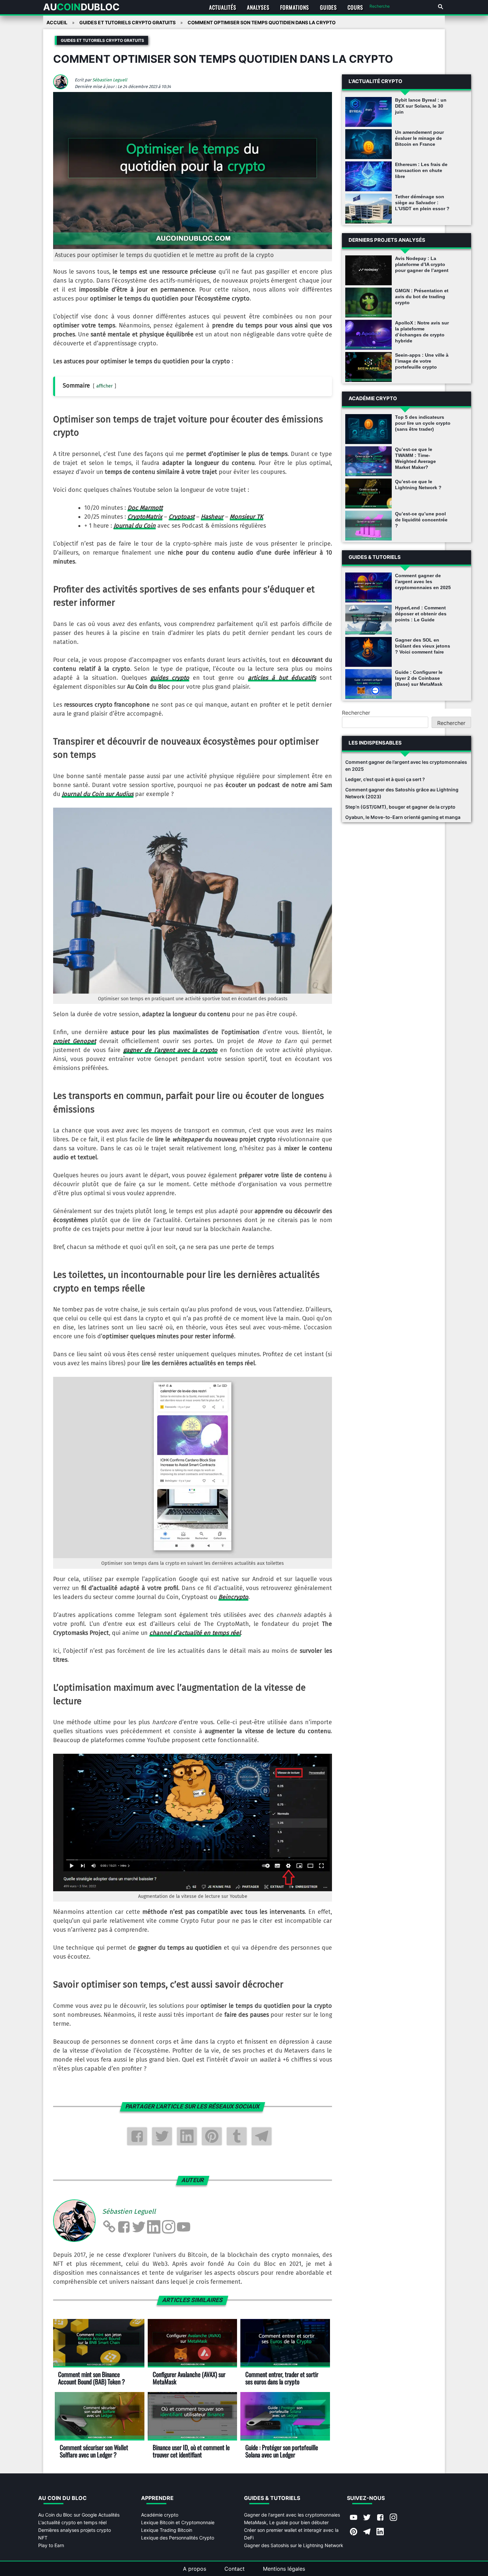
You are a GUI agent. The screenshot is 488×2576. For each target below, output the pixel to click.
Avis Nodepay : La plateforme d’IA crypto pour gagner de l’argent (422, 264)
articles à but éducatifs (282, 678)
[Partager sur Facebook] (137, 2136)
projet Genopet (75, 1041)
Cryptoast (182, 517)
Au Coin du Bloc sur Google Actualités (79, 2515)
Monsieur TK (246, 517)
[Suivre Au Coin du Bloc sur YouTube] (354, 2518)
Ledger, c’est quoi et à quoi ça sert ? (385, 779)
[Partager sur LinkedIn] (187, 2136)
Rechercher (356, 713)
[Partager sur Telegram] (262, 2136)
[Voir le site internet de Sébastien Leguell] (109, 2227)
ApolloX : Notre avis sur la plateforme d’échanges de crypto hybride (422, 332)
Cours (355, 7)
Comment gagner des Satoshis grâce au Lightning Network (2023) (402, 793)
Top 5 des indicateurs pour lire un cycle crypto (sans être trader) (423, 423)
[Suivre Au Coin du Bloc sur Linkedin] (380, 2532)
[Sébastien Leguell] (63, 87)
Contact (235, 2569)
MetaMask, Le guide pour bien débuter (286, 2522)
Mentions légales (284, 2569)
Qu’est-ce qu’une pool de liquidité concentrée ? (421, 520)
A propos (195, 2569)
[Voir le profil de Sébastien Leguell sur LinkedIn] (154, 2227)
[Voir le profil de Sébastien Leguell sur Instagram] (169, 2227)
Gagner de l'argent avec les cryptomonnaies (292, 2515)
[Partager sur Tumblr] (237, 2136)
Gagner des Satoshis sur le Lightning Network (294, 2545)
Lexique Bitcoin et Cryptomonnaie (178, 2522)
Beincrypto (233, 1597)
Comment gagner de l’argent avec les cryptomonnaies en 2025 (423, 581)
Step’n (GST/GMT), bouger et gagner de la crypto (400, 807)
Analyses (258, 7)
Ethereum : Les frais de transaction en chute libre (421, 170)
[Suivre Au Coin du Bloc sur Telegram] (367, 2532)
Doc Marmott (145, 508)
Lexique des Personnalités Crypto (178, 2538)
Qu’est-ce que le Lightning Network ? (418, 485)
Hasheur (212, 517)
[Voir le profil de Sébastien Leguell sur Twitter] (139, 2227)
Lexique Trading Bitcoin (167, 2530)
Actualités (223, 7)
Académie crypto (160, 2515)
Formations (295, 7)
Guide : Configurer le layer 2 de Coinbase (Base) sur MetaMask (419, 678)
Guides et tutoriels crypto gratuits (102, 40)
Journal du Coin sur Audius (98, 794)
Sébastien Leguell (110, 80)
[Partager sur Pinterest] (212, 2136)
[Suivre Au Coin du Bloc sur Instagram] (393, 2518)
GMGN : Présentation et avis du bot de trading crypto (422, 297)
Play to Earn (51, 2545)
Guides (328, 7)
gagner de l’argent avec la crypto (170, 1050)
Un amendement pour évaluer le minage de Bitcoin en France (419, 138)
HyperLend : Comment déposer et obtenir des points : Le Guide (421, 614)
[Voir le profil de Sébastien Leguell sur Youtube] (184, 2227)
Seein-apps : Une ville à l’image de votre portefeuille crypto (422, 361)
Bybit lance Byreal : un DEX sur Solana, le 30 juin (421, 106)
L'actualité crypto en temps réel (72, 2522)
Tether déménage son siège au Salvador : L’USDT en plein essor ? (422, 203)
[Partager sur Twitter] (162, 2136)
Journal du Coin (135, 526)
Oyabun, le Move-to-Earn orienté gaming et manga (403, 817)
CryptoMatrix (145, 517)
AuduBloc (81, 7)
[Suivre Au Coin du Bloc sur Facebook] (380, 2518)
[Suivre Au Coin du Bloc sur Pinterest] (354, 2532)
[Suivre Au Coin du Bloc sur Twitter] (367, 2518)
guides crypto (170, 678)
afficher (105, 386)
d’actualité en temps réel (195, 1633)
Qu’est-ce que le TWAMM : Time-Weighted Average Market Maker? (415, 458)
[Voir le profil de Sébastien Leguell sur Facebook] (124, 2227)
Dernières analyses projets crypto (75, 2530)
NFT (43, 2538)
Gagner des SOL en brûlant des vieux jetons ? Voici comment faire (423, 646)
